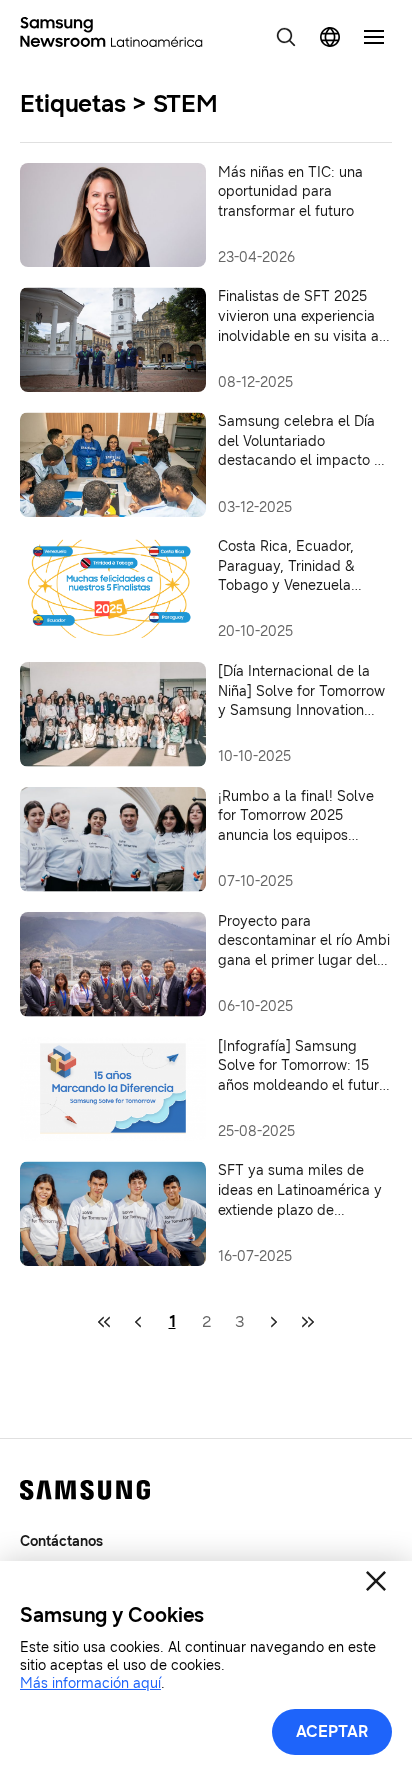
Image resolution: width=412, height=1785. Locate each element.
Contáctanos (61, 1541)
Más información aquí (90, 1683)
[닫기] (376, 1581)
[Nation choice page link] (330, 37)
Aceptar (332, 1731)
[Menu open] (374, 37)
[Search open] (286, 37)
